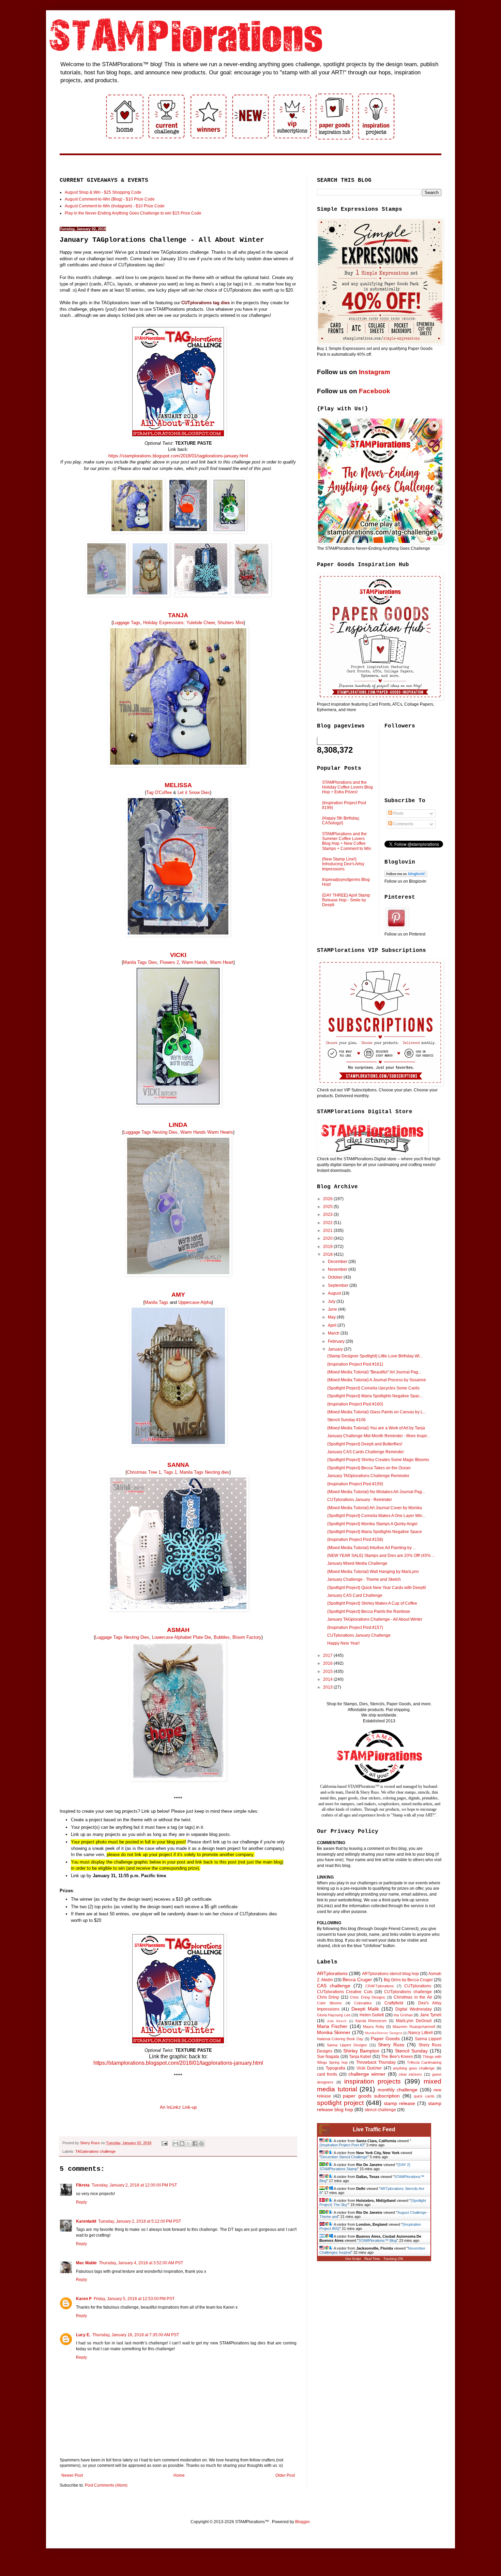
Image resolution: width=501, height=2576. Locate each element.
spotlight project (340, 2103)
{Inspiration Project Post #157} (355, 1628)
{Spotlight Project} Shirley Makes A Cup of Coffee (372, 1603)
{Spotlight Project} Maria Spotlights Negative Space (375, 1532)
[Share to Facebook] (195, 2144)
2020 (328, 1238)
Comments (403, 824)
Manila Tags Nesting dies (204, 1472)
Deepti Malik (365, 2009)
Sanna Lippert (428, 2039)
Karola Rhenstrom (371, 2021)
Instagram (375, 372)
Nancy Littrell (420, 2033)
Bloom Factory (247, 1637)
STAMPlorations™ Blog (378, 2240)
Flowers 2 (169, 962)
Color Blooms (329, 2003)
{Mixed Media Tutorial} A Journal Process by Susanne (377, 1380)
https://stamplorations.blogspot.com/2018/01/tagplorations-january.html (178, 456)
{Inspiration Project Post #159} (355, 1484)
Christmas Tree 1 (144, 1472)
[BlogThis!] (182, 2144)
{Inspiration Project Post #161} (355, 1364)
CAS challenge (334, 1986)
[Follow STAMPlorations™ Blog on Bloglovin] (406, 875)
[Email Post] (164, 2143)
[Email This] (176, 2144)
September (339, 1285)
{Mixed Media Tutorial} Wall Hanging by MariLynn (373, 1572)
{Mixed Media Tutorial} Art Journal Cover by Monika (375, 1508)
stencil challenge (380, 2110)
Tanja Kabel (360, 2057)
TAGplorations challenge (95, 2151)
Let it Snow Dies (194, 792)
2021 (328, 1231)
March (334, 1333)
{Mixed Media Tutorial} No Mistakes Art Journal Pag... (376, 1492)
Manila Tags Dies (140, 962)
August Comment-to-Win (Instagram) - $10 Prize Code (115, 206)
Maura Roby (374, 2027)
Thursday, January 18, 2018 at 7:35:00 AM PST (136, 2335)
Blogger (302, 2522)
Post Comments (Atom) (106, 2485)
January (336, 1349)
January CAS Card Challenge (355, 1595)
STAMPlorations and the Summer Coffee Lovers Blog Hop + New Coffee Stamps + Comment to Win (347, 841)
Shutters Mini (231, 623)
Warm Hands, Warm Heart (208, 962)
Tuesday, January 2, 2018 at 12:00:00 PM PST (134, 2185)
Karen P (84, 2299)
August (335, 1293)
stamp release (399, 2103)
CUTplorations (418, 1986)
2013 (328, 1687)
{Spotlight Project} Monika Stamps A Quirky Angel (372, 1524)
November (338, 1269)
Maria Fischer (332, 2026)
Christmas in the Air (413, 1997)
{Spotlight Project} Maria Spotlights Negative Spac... (375, 1396)
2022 (328, 1223)
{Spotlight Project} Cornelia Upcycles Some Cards (373, 1388)
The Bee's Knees (397, 2057)
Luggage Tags (127, 623)
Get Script (353, 2259)
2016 (328, 1663)
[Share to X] (188, 2144)
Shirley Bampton (361, 2051)
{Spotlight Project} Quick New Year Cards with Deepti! (377, 1588)
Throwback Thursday (376, 2062)
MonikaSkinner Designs (383, 2033)
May (332, 1317)
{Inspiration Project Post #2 (342, 2145)
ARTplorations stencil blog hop (390, 1974)
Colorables (363, 2003)
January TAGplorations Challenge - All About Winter (375, 1619)
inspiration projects (373, 2081)
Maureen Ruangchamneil (414, 2027)
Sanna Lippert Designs (347, 2045)
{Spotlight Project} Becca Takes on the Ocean (369, 1468)
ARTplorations (332, 1973)
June (333, 1309)
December (338, 1262)
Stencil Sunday (411, 2051)
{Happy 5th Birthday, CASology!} (341, 821)
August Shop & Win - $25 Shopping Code (103, 192)
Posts (398, 813)
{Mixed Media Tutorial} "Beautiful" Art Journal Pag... (374, 1372)
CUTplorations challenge (408, 1992)
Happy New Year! (343, 1643)
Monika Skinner (334, 2032)
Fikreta (83, 2185)
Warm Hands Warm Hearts (207, 1132)
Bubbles (222, 1637)
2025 (328, 1207)
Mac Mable (86, 2263)
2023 (328, 1215)
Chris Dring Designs (368, 1997)
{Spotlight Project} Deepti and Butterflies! (365, 1444)
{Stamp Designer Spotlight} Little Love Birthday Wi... (375, 1356)
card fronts (327, 2074)
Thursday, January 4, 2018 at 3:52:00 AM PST (141, 2263)
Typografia (336, 2068)
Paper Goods (385, 2038)
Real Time (372, 2259)
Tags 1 (170, 1472)
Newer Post (72, 2475)
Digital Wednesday (413, 2009)
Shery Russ (391, 2045)
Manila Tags (156, 1302)
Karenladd (86, 2221)
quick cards (424, 2096)
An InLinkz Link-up (178, 2107)
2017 (328, 1655)
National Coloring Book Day (340, 2039)
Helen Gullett (372, 2015)
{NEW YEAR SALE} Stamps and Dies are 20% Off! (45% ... (381, 1556)
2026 (328, 1199)
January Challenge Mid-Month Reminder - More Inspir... (378, 1436)
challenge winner (367, 2074)
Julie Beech (337, 2021)
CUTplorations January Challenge (359, 1635)
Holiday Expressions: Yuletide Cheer (179, 623)
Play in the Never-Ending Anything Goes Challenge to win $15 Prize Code (133, 213)
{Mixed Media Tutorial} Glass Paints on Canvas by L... (377, 1412)
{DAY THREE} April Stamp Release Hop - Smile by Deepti (346, 900)
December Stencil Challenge (344, 2157)
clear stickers (410, 2074)
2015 (328, 1672)
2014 (328, 1679)
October (336, 1277)
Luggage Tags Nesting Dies (150, 1132)
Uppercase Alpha (195, 1302)
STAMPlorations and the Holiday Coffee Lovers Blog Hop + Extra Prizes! (347, 787)
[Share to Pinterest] (201, 2144)
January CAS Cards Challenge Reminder (366, 1452)
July (332, 1301)
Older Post (285, 2475)
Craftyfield (394, 2003)
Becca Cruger (357, 1979)
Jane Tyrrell (431, 2015)
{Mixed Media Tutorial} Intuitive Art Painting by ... (371, 1548)
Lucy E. (83, 2335)
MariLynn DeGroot (414, 2021)
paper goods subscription (371, 2096)
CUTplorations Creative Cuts (345, 1992)
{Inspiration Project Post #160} (355, 1404)
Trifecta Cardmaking (424, 2062)
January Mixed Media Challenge (357, 1563)
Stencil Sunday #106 (346, 1420)
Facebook (375, 391)
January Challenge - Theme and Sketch (364, 1579)
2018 (328, 1254)
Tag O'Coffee (160, 792)
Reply (81, 2202)
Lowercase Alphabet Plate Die (181, 1637)
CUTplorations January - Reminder (360, 1500)
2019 (328, 1247)
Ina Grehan (403, 2015)
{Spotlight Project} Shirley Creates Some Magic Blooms (378, 1460)
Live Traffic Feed (374, 2129)
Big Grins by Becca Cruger (408, 1980)
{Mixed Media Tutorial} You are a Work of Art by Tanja (376, 1428)
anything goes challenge (414, 2068)
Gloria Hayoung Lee (334, 2015)
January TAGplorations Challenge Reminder (368, 1476)
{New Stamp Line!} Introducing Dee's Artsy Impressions (343, 864)
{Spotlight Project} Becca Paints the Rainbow (369, 1611)
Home (179, 2475)
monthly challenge (398, 2090)
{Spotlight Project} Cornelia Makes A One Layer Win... (376, 1516)
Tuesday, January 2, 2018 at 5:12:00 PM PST (140, 2221)
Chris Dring (328, 1997)
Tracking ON (393, 2259)
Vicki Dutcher (369, 2068)
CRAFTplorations (380, 1986)
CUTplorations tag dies (206, 303)
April (333, 1325)
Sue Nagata (328, 2057)
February (337, 1341)
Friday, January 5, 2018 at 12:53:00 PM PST (134, 2299)
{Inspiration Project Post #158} (355, 1540)
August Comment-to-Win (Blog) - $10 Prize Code (110, 199)
